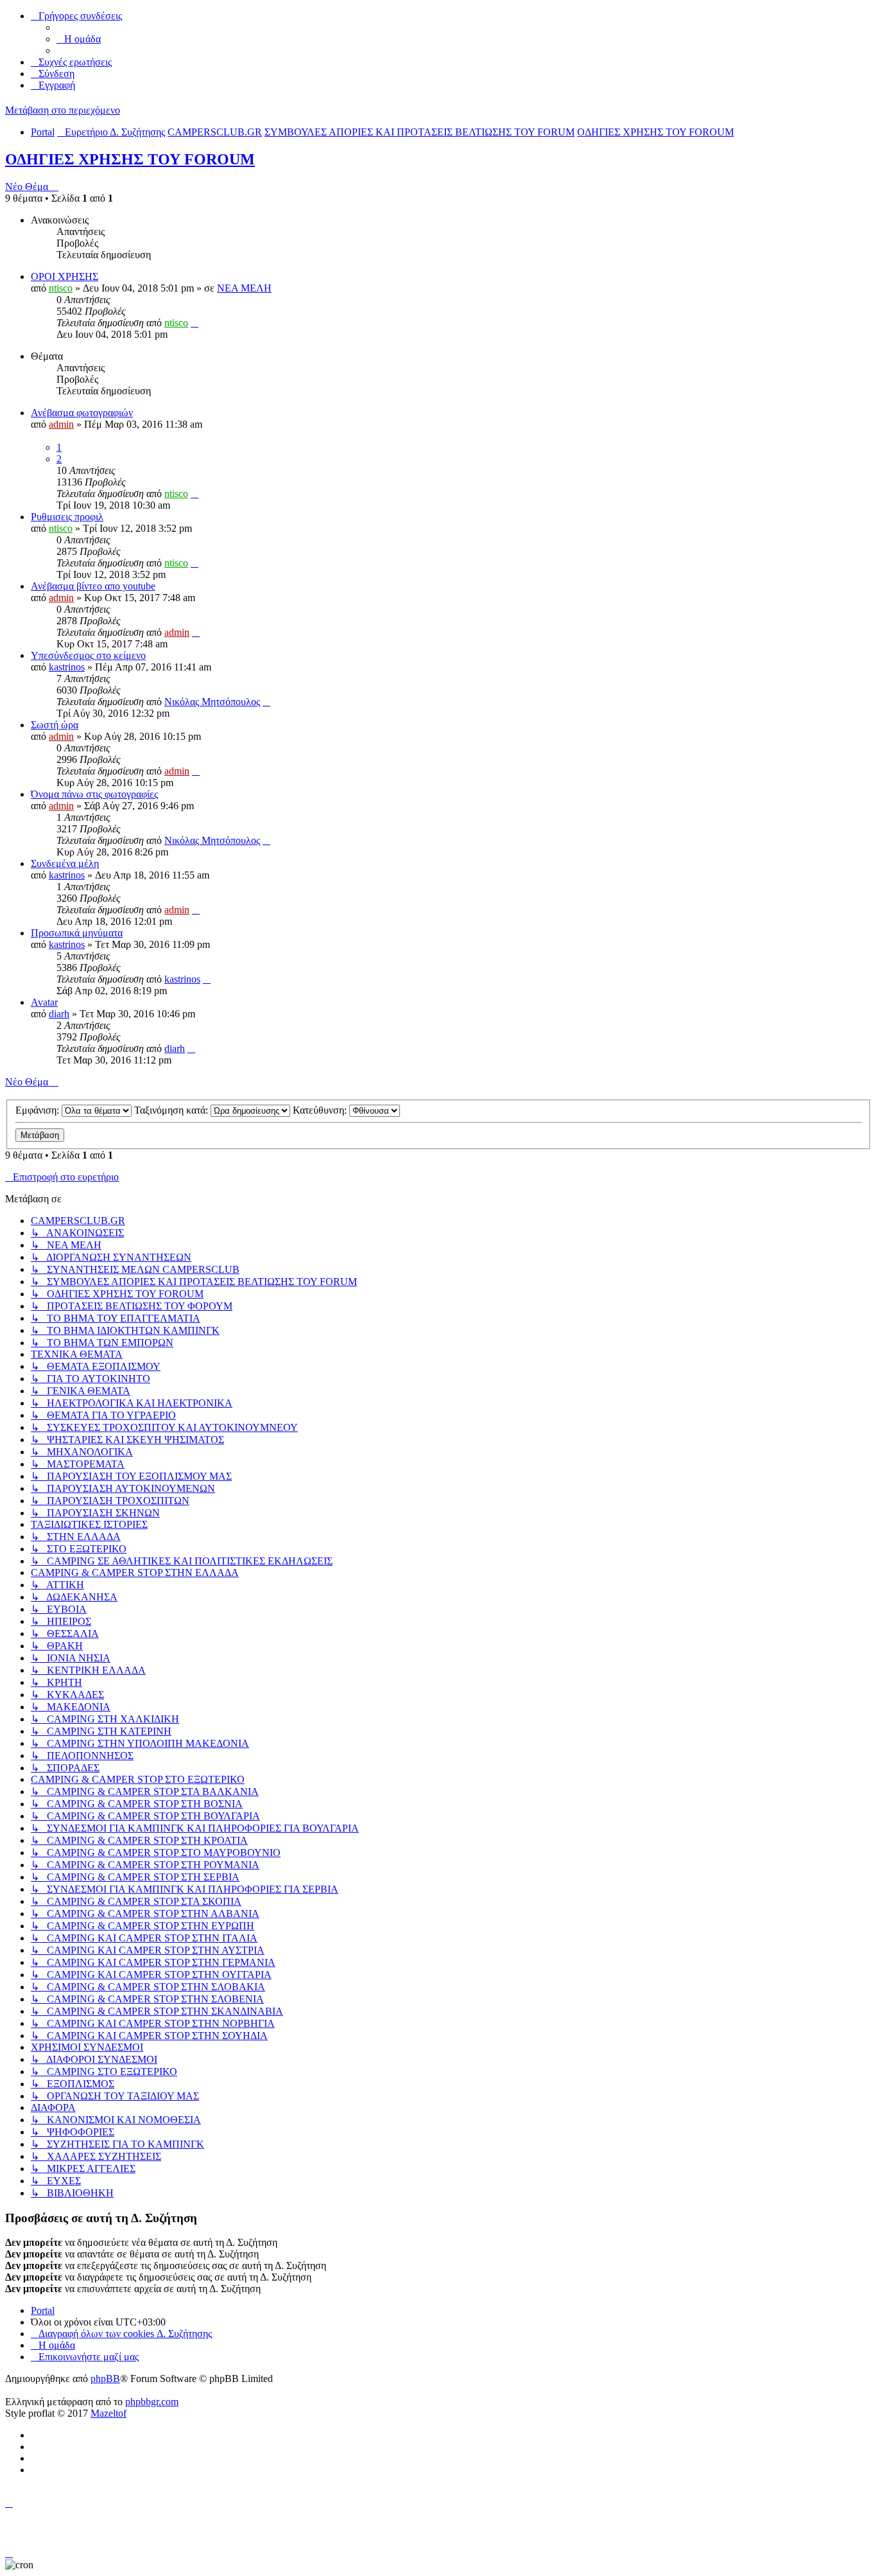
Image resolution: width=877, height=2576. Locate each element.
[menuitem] (79, 39)
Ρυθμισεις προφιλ (67, 517)
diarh (59, 1014)
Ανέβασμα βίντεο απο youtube (93, 586)
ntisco (61, 288)
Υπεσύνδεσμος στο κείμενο (88, 655)
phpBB (105, 2379)
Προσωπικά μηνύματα (77, 933)
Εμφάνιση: (39, 1110)
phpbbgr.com (152, 2402)
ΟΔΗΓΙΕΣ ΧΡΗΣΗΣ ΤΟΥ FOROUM (130, 159)
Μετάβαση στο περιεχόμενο (63, 110)
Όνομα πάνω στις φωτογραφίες (94, 794)
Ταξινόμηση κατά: (172, 1110)
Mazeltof (109, 2413)
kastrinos (67, 667)
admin (61, 424)
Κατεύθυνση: (321, 1110)
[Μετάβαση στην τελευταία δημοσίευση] (195, 323)
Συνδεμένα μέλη (65, 863)
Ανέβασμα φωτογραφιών (82, 413)
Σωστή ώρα (55, 725)
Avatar (44, 1002)
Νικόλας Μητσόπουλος (212, 702)
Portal (43, 132)
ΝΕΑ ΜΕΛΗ (244, 288)
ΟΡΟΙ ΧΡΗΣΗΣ (65, 276)
